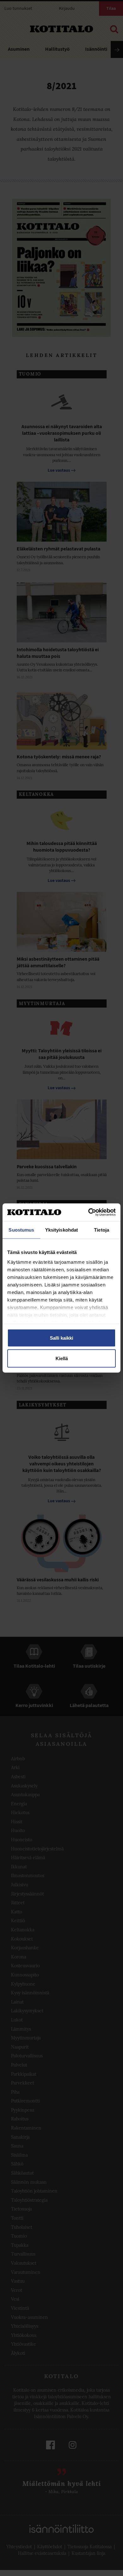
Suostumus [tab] (21, 1230)
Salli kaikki (61, 1338)
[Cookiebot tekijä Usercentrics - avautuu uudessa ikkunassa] (88, 1212)
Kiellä (62, 1358)
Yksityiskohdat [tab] (61, 1230)
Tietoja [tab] (102, 1230)
